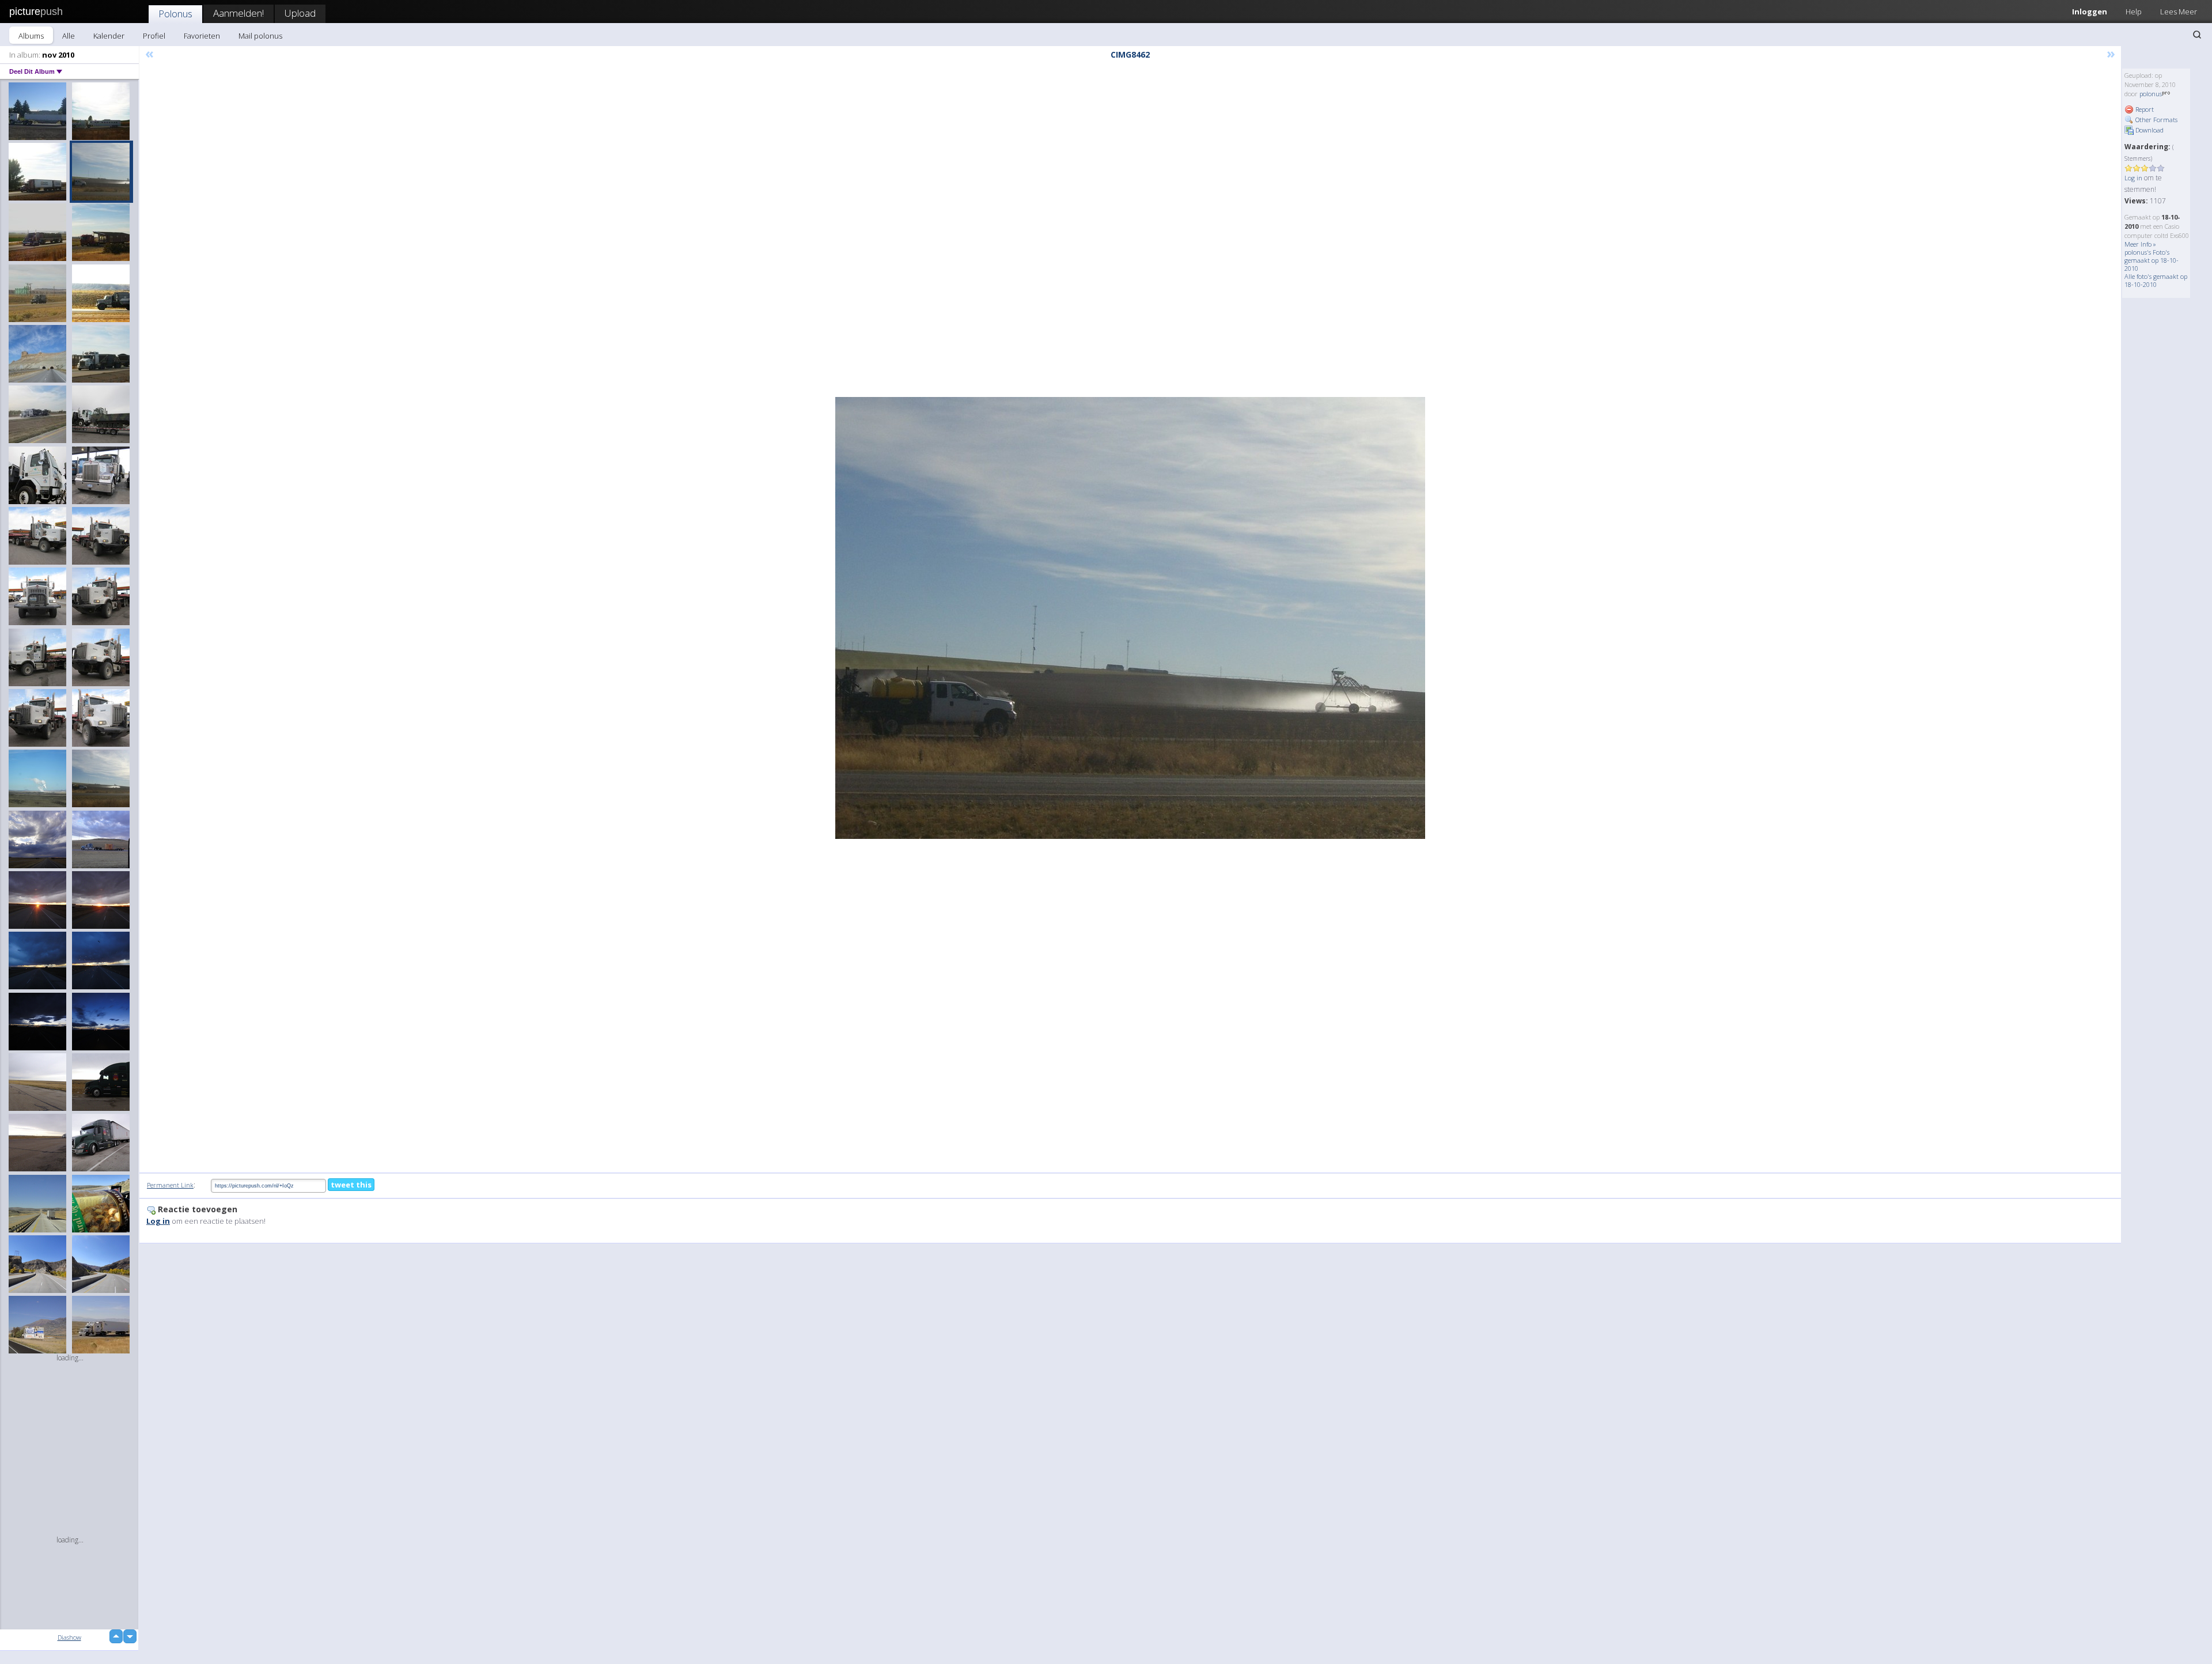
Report (2144, 109)
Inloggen (2090, 12)
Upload (300, 13)
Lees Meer (2179, 12)
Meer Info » (2140, 244)
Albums (31, 36)
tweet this (351, 1185)
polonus (2151, 94)
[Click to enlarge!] (1130, 618)
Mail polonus (260, 36)
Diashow (69, 1637)
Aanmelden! (238, 13)
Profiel (154, 36)
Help (2134, 12)
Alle (69, 36)
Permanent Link (170, 1185)
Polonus (175, 14)
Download (2149, 130)
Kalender (109, 36)
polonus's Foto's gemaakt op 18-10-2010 (2152, 260)
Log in (2133, 178)
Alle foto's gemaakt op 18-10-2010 (2156, 280)
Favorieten (202, 36)
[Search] (2197, 35)
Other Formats (2156, 120)
